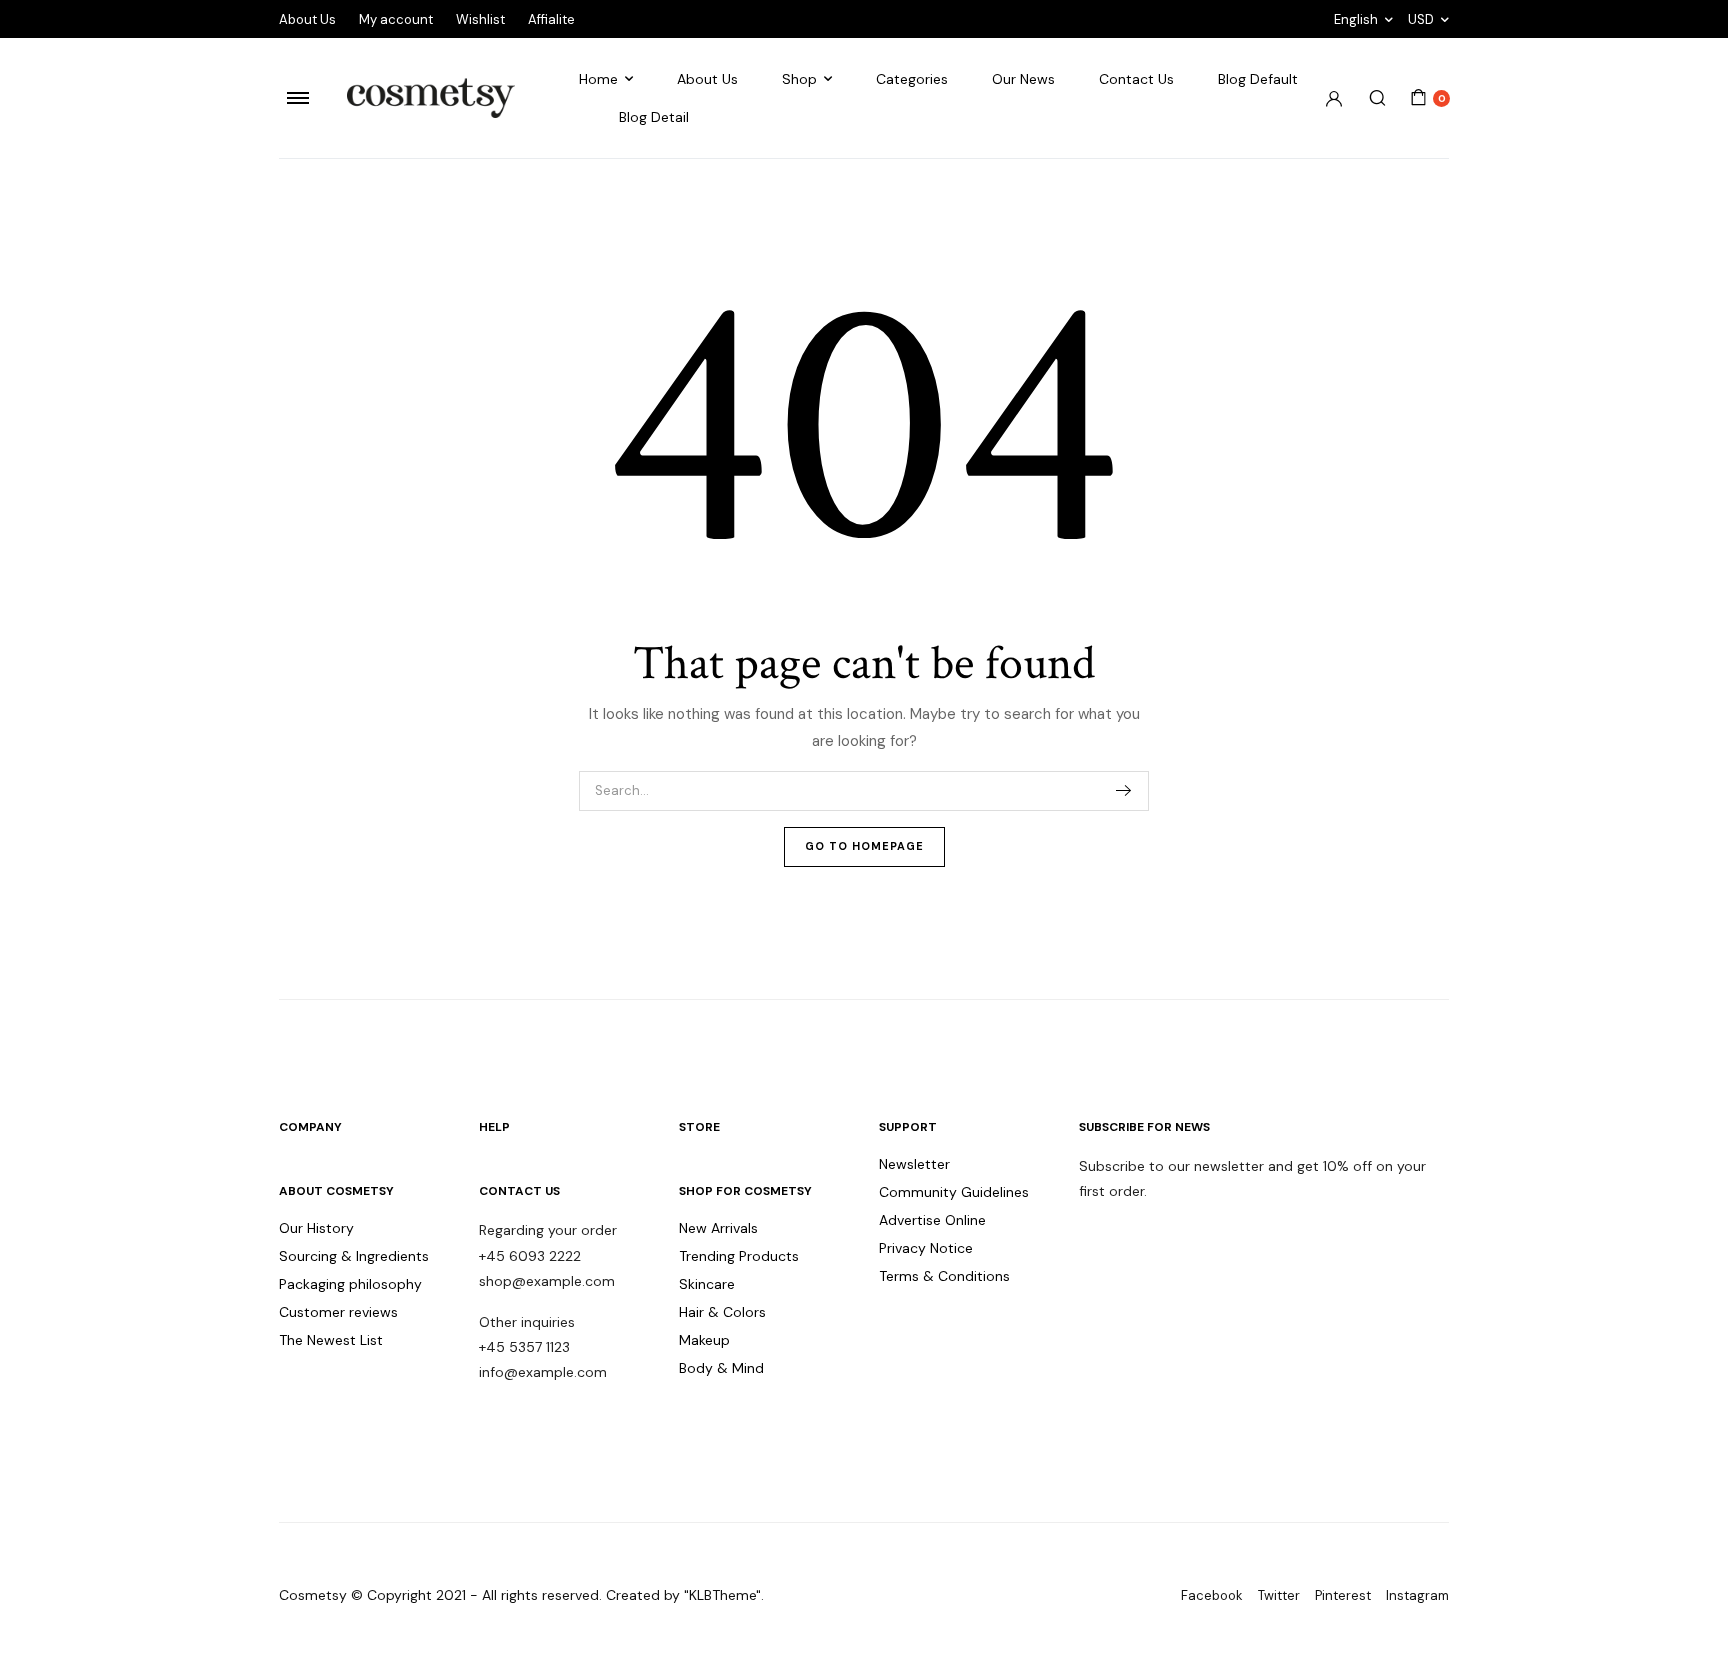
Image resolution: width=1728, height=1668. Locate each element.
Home (598, 79)
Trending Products (739, 1256)
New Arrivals (718, 1228)
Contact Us (1136, 79)
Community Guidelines (954, 1192)
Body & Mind (721, 1368)
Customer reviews (338, 1312)
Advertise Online (932, 1220)
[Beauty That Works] (431, 98)
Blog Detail (654, 117)
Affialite (551, 19)
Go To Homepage (864, 846)
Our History (316, 1228)
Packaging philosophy (350, 1284)
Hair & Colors (722, 1312)
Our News (1023, 79)
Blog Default (1258, 79)
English (1356, 19)
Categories (912, 79)
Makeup (704, 1340)
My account (396, 19)
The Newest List (331, 1340)
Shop (799, 79)
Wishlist (480, 19)
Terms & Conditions (944, 1276)
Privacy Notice (926, 1248)
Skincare (707, 1284)
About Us (307, 19)
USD (1421, 19)
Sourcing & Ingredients (354, 1256)
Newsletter (914, 1164)
